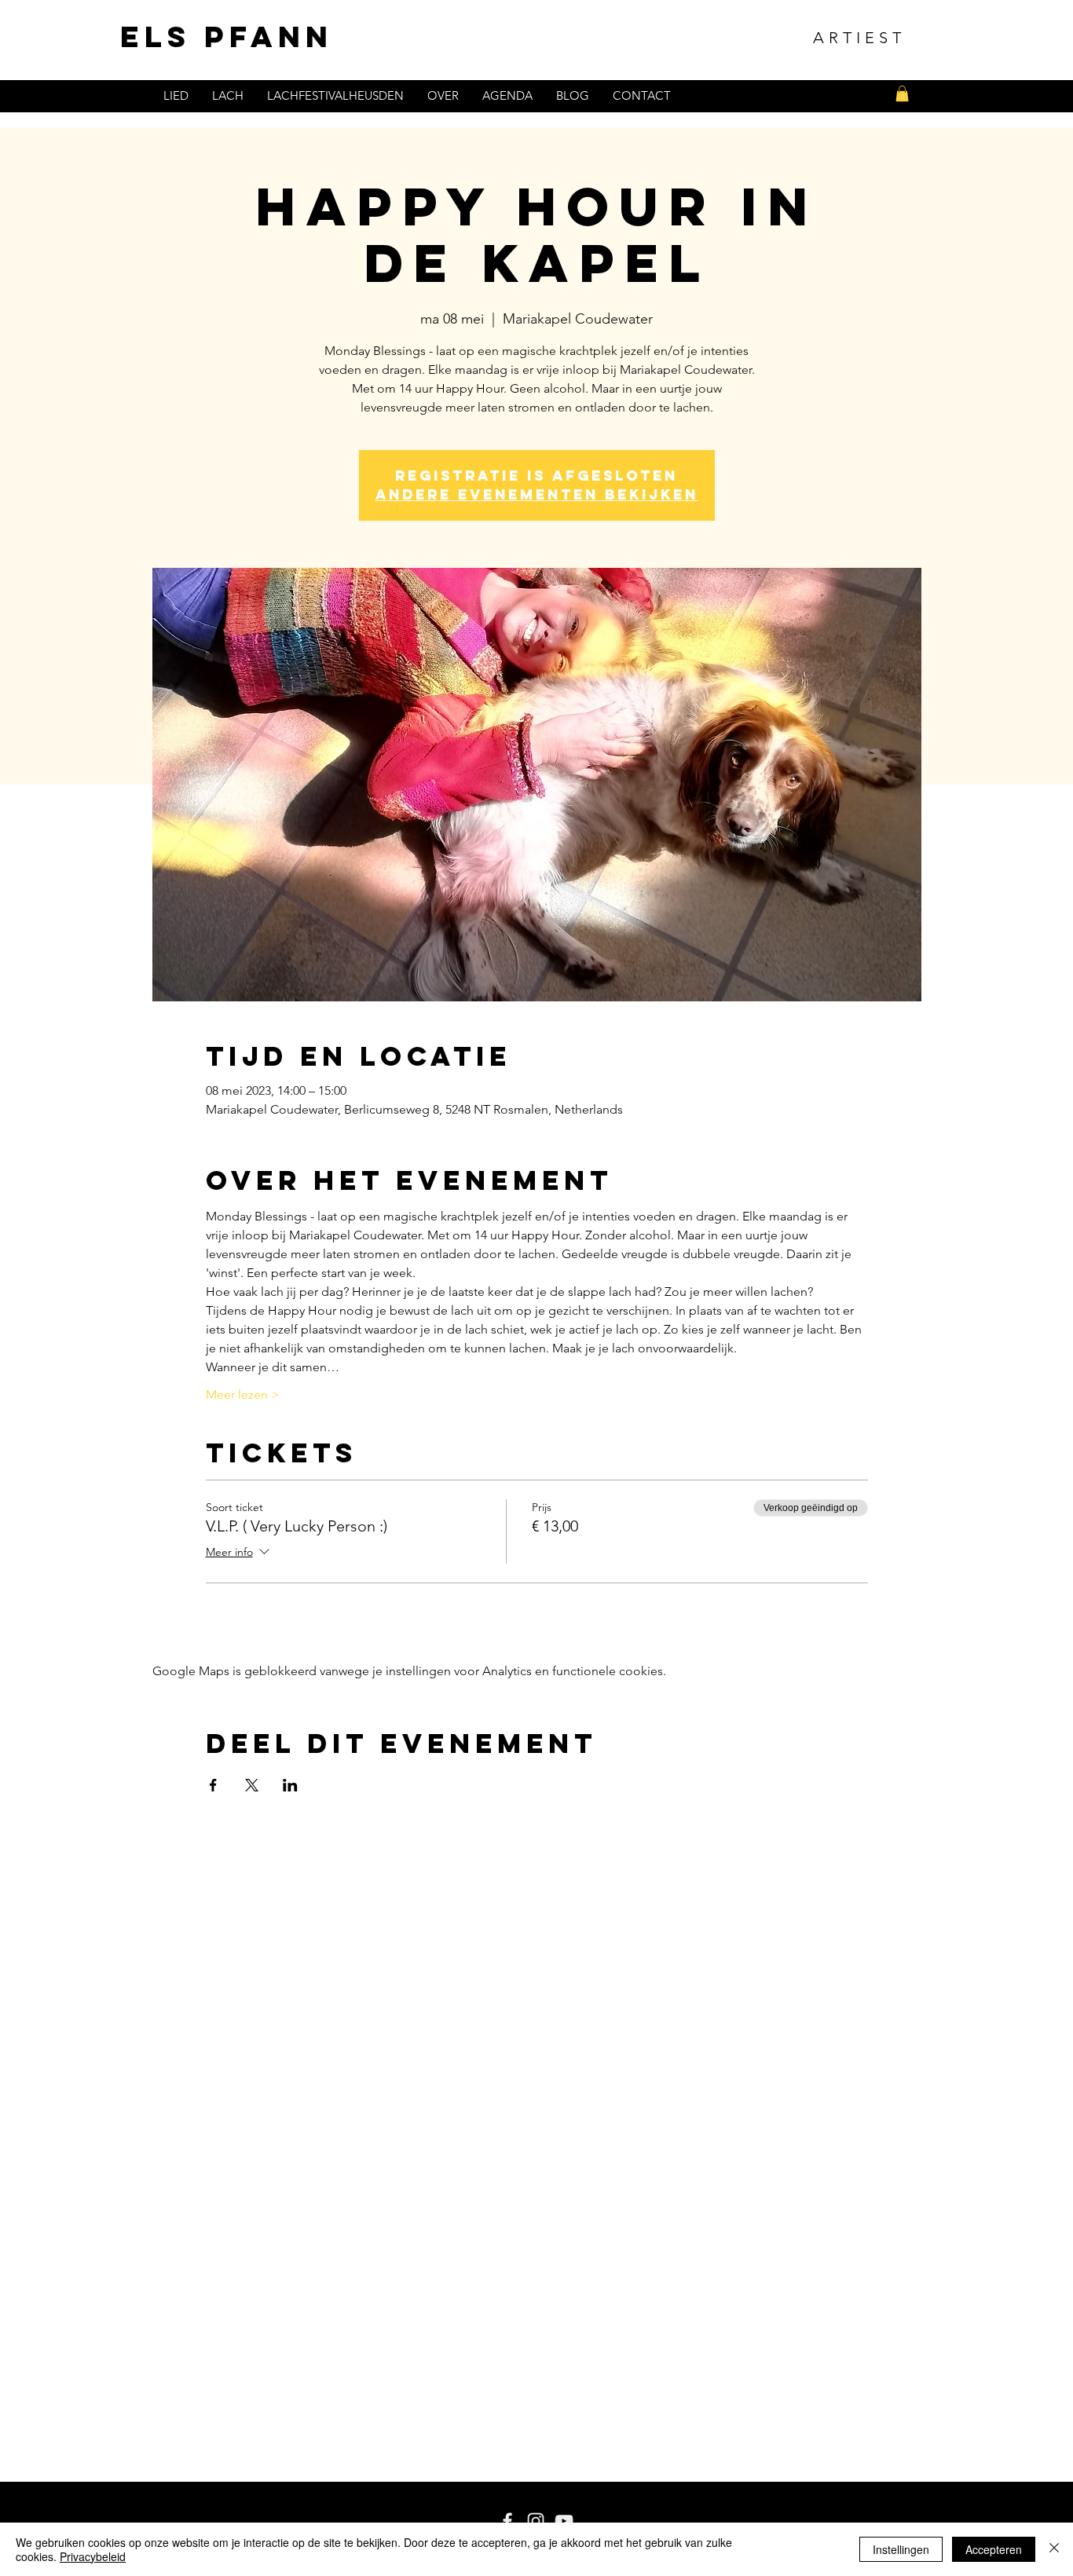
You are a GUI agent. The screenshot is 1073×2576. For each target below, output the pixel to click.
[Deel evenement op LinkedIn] (290, 1785)
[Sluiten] (1054, 2549)
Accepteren (994, 2549)
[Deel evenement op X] (252, 1785)
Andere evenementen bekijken (537, 494)
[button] (902, 93)
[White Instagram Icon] (536, 2521)
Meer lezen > (243, 1394)
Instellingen (901, 2549)
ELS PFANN (227, 37)
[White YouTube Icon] (564, 2521)
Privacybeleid (93, 2556)
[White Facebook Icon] (507, 2521)
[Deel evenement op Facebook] (213, 1785)
